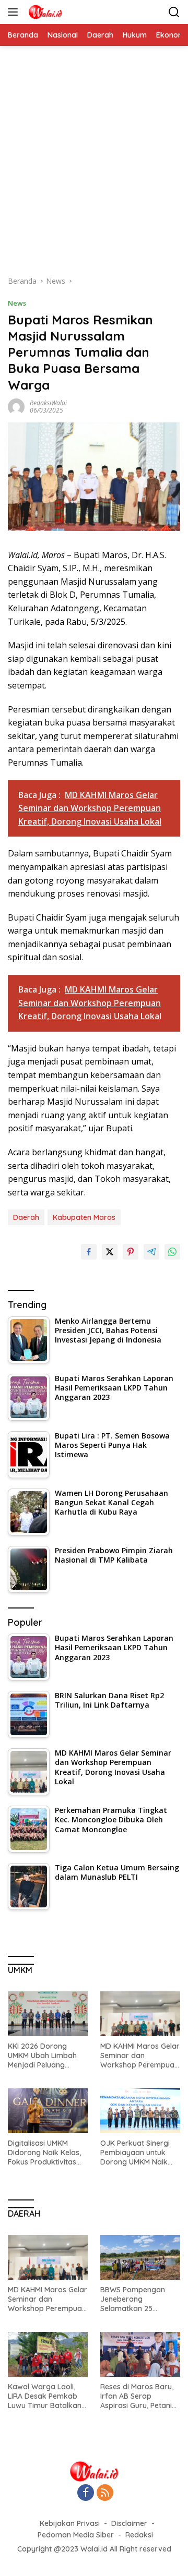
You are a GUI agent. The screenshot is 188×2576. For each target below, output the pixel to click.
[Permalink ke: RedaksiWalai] (16, 406)
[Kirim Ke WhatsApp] (172, 1252)
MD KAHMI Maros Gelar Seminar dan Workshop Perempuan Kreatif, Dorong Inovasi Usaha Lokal (140, 2056)
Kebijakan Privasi (70, 2523)
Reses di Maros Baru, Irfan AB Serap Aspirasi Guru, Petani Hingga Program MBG (138, 2396)
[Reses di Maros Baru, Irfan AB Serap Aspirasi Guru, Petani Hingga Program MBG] (140, 2354)
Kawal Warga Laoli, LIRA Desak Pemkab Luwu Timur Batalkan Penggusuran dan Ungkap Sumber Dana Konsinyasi (46, 2396)
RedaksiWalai (48, 403)
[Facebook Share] (89, 1252)
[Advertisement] (94, 166)
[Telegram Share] (151, 1252)
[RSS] (105, 2493)
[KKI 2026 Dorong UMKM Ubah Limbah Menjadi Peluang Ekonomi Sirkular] (48, 2014)
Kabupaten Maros (84, 1217)
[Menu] (15, 12)
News (17, 303)
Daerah (26, 1217)
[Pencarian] (174, 12)
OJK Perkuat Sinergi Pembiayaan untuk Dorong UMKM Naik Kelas (135, 2153)
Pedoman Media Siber (76, 2535)
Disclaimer (129, 2523)
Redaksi (139, 2535)
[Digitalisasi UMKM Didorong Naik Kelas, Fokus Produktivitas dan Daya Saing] (48, 2111)
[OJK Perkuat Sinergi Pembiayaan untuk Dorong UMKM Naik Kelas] (140, 2111)
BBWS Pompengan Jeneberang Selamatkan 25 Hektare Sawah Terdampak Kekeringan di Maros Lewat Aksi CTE (136, 2299)
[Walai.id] (44, 12)
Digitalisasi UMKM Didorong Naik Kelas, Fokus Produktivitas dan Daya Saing (44, 2153)
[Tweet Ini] (110, 1252)
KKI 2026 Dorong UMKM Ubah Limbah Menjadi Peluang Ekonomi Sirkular (42, 2056)
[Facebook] (86, 2493)
